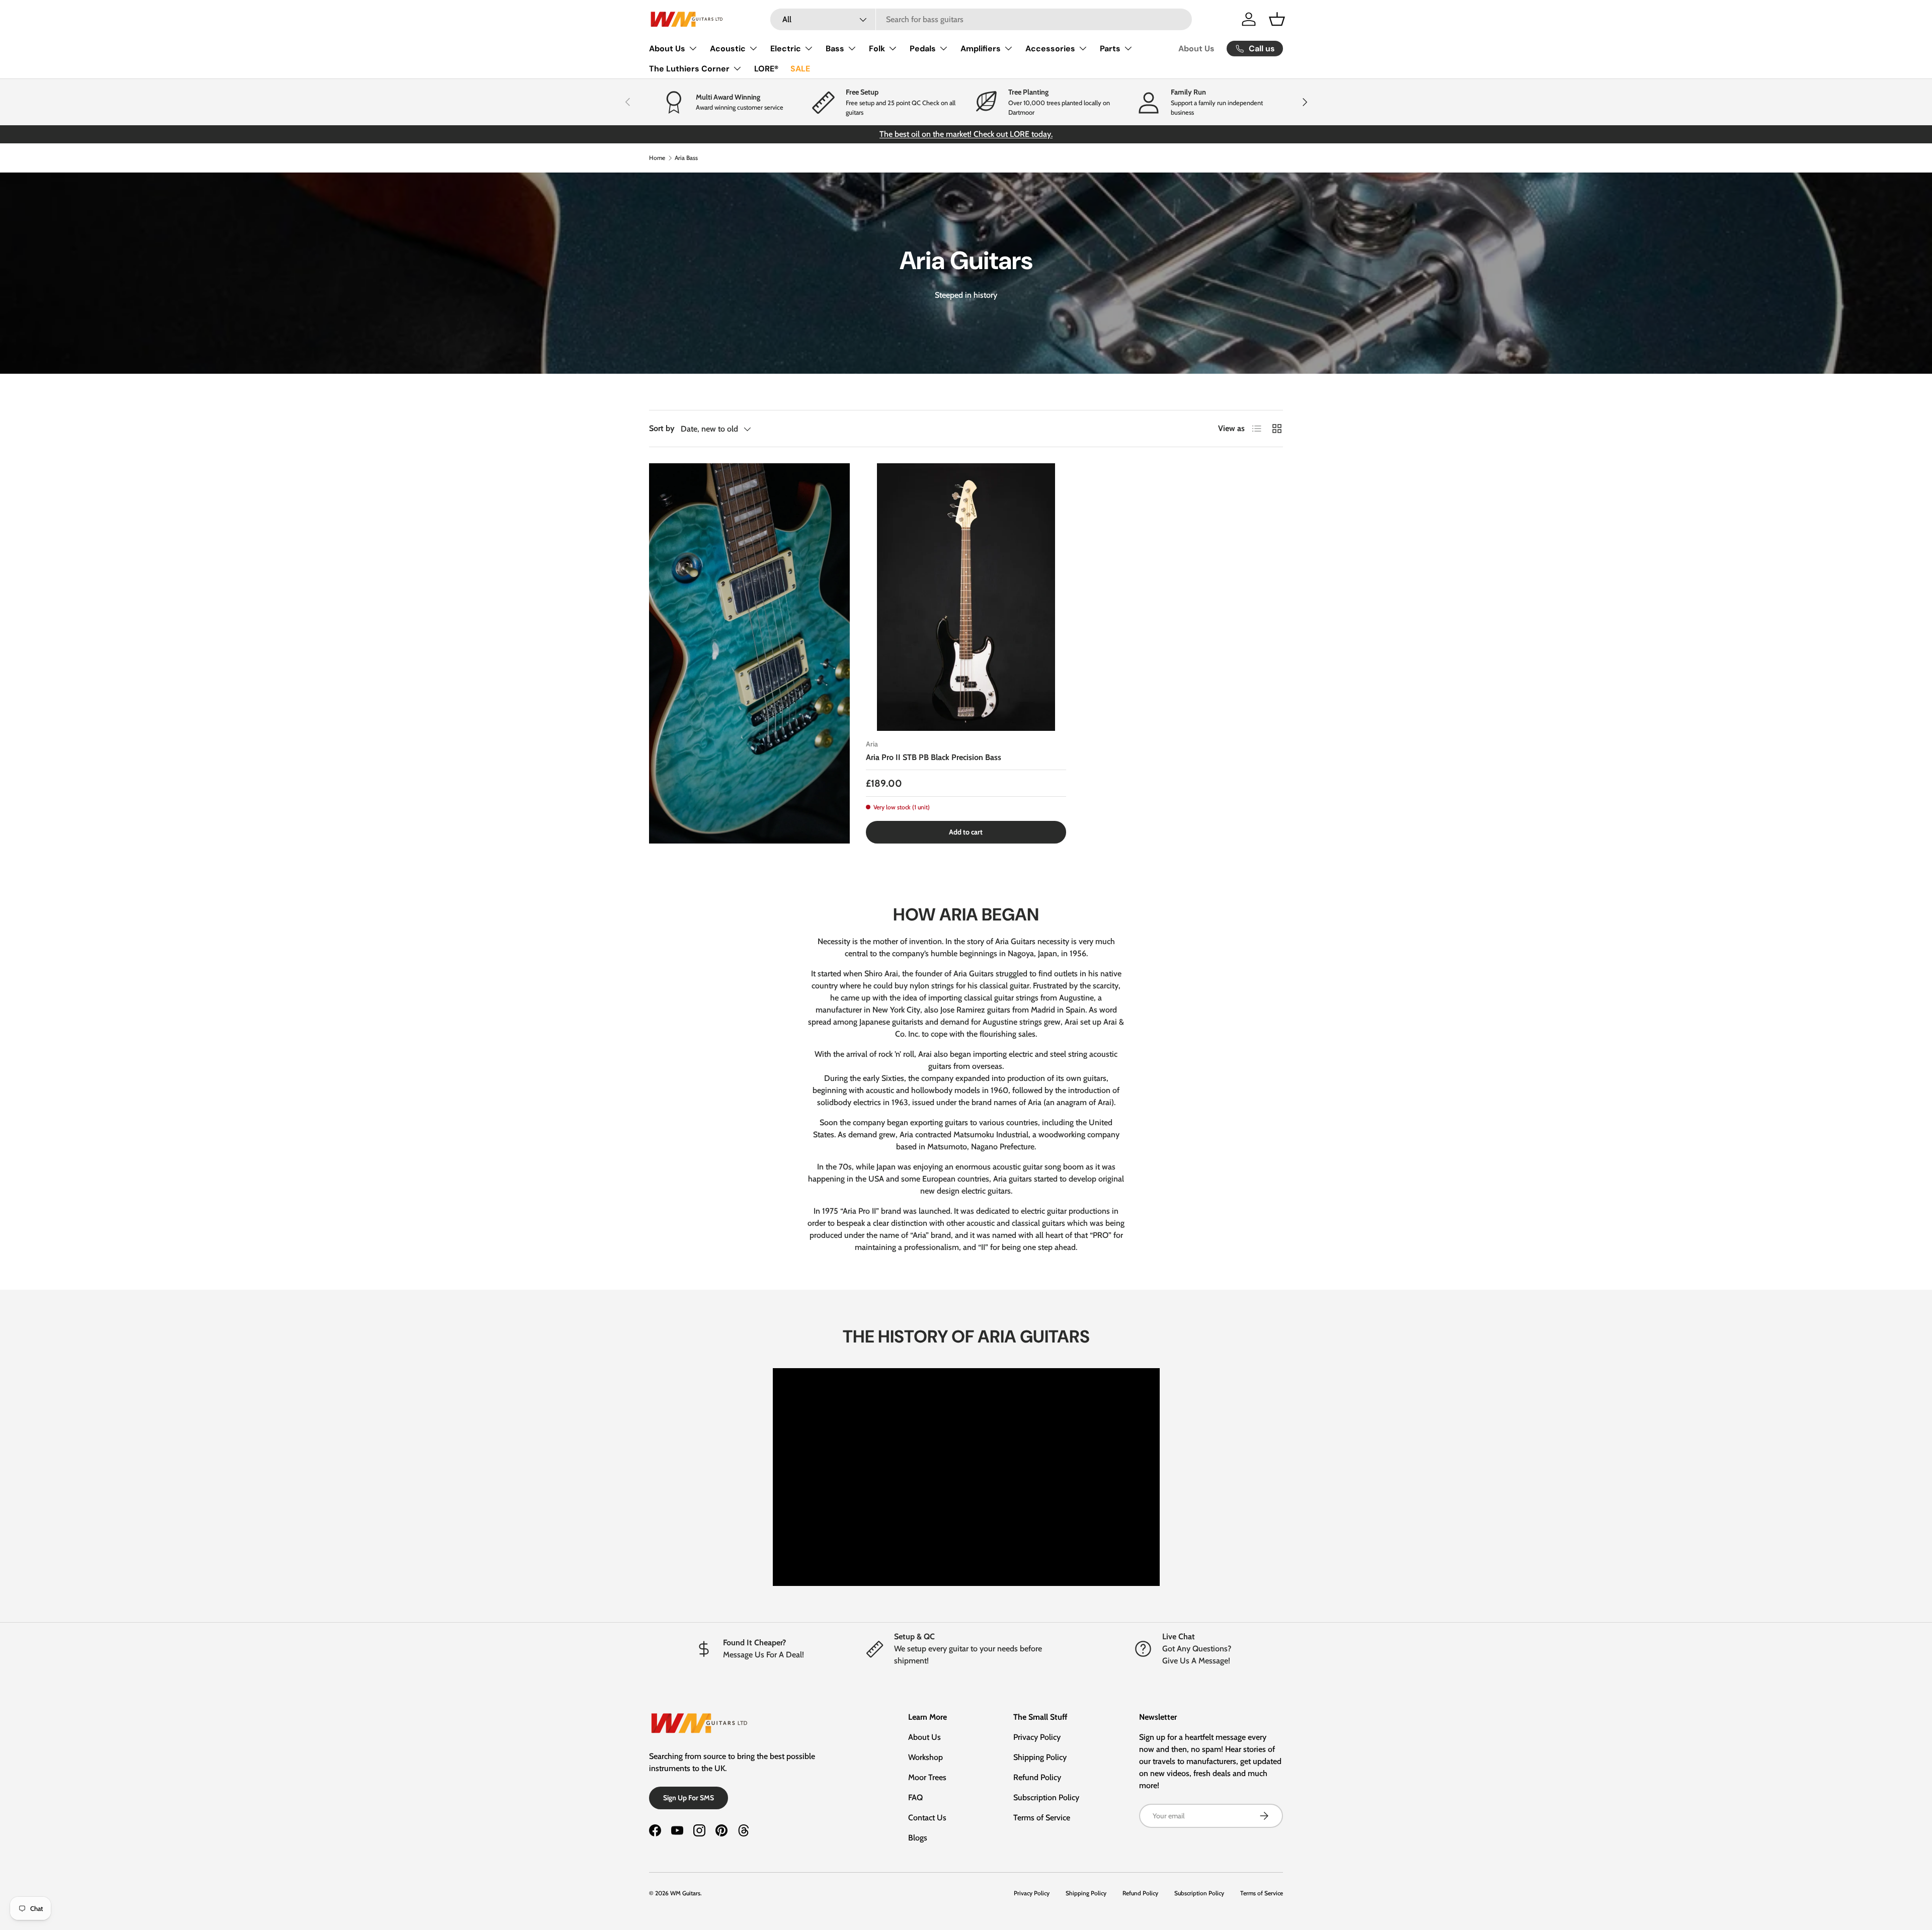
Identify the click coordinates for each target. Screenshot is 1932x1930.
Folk (877, 49)
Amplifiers (981, 49)
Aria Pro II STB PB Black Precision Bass (934, 757)
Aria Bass (686, 158)
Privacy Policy (1037, 1737)
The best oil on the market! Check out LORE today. (966, 134)
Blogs (918, 1838)
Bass (835, 49)
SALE (800, 69)
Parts (1110, 49)
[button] (1277, 19)
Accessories (1050, 49)
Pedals (923, 49)
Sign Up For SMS (689, 1798)
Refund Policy (1037, 1777)
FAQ (915, 1797)
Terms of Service (1042, 1818)
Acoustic (728, 49)
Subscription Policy (1046, 1797)
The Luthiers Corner (689, 69)
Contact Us (927, 1818)
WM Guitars (685, 1893)
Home (657, 158)
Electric (786, 49)
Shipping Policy (1040, 1757)
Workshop (925, 1757)
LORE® (766, 69)
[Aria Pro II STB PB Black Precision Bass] (966, 597)
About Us (667, 49)
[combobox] (981, 19)
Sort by (662, 428)
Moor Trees (927, 1777)
